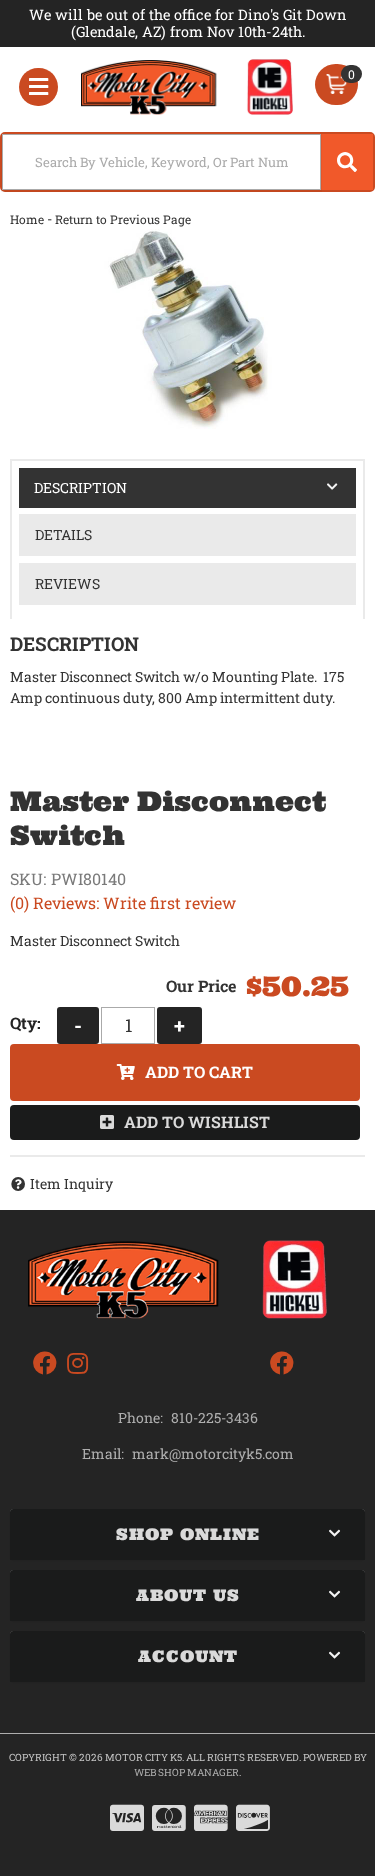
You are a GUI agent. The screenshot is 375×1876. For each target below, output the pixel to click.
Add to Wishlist (197, 1121)
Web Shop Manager (186, 1772)
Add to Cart (199, 1071)
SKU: (28, 878)
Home (27, 219)
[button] (187, 162)
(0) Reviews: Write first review (123, 902)
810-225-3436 (214, 1417)
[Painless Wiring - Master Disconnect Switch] (187, 329)
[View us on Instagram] (77, 1363)
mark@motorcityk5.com (213, 1454)
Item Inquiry (71, 1183)
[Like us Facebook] (45, 1363)
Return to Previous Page (123, 219)
